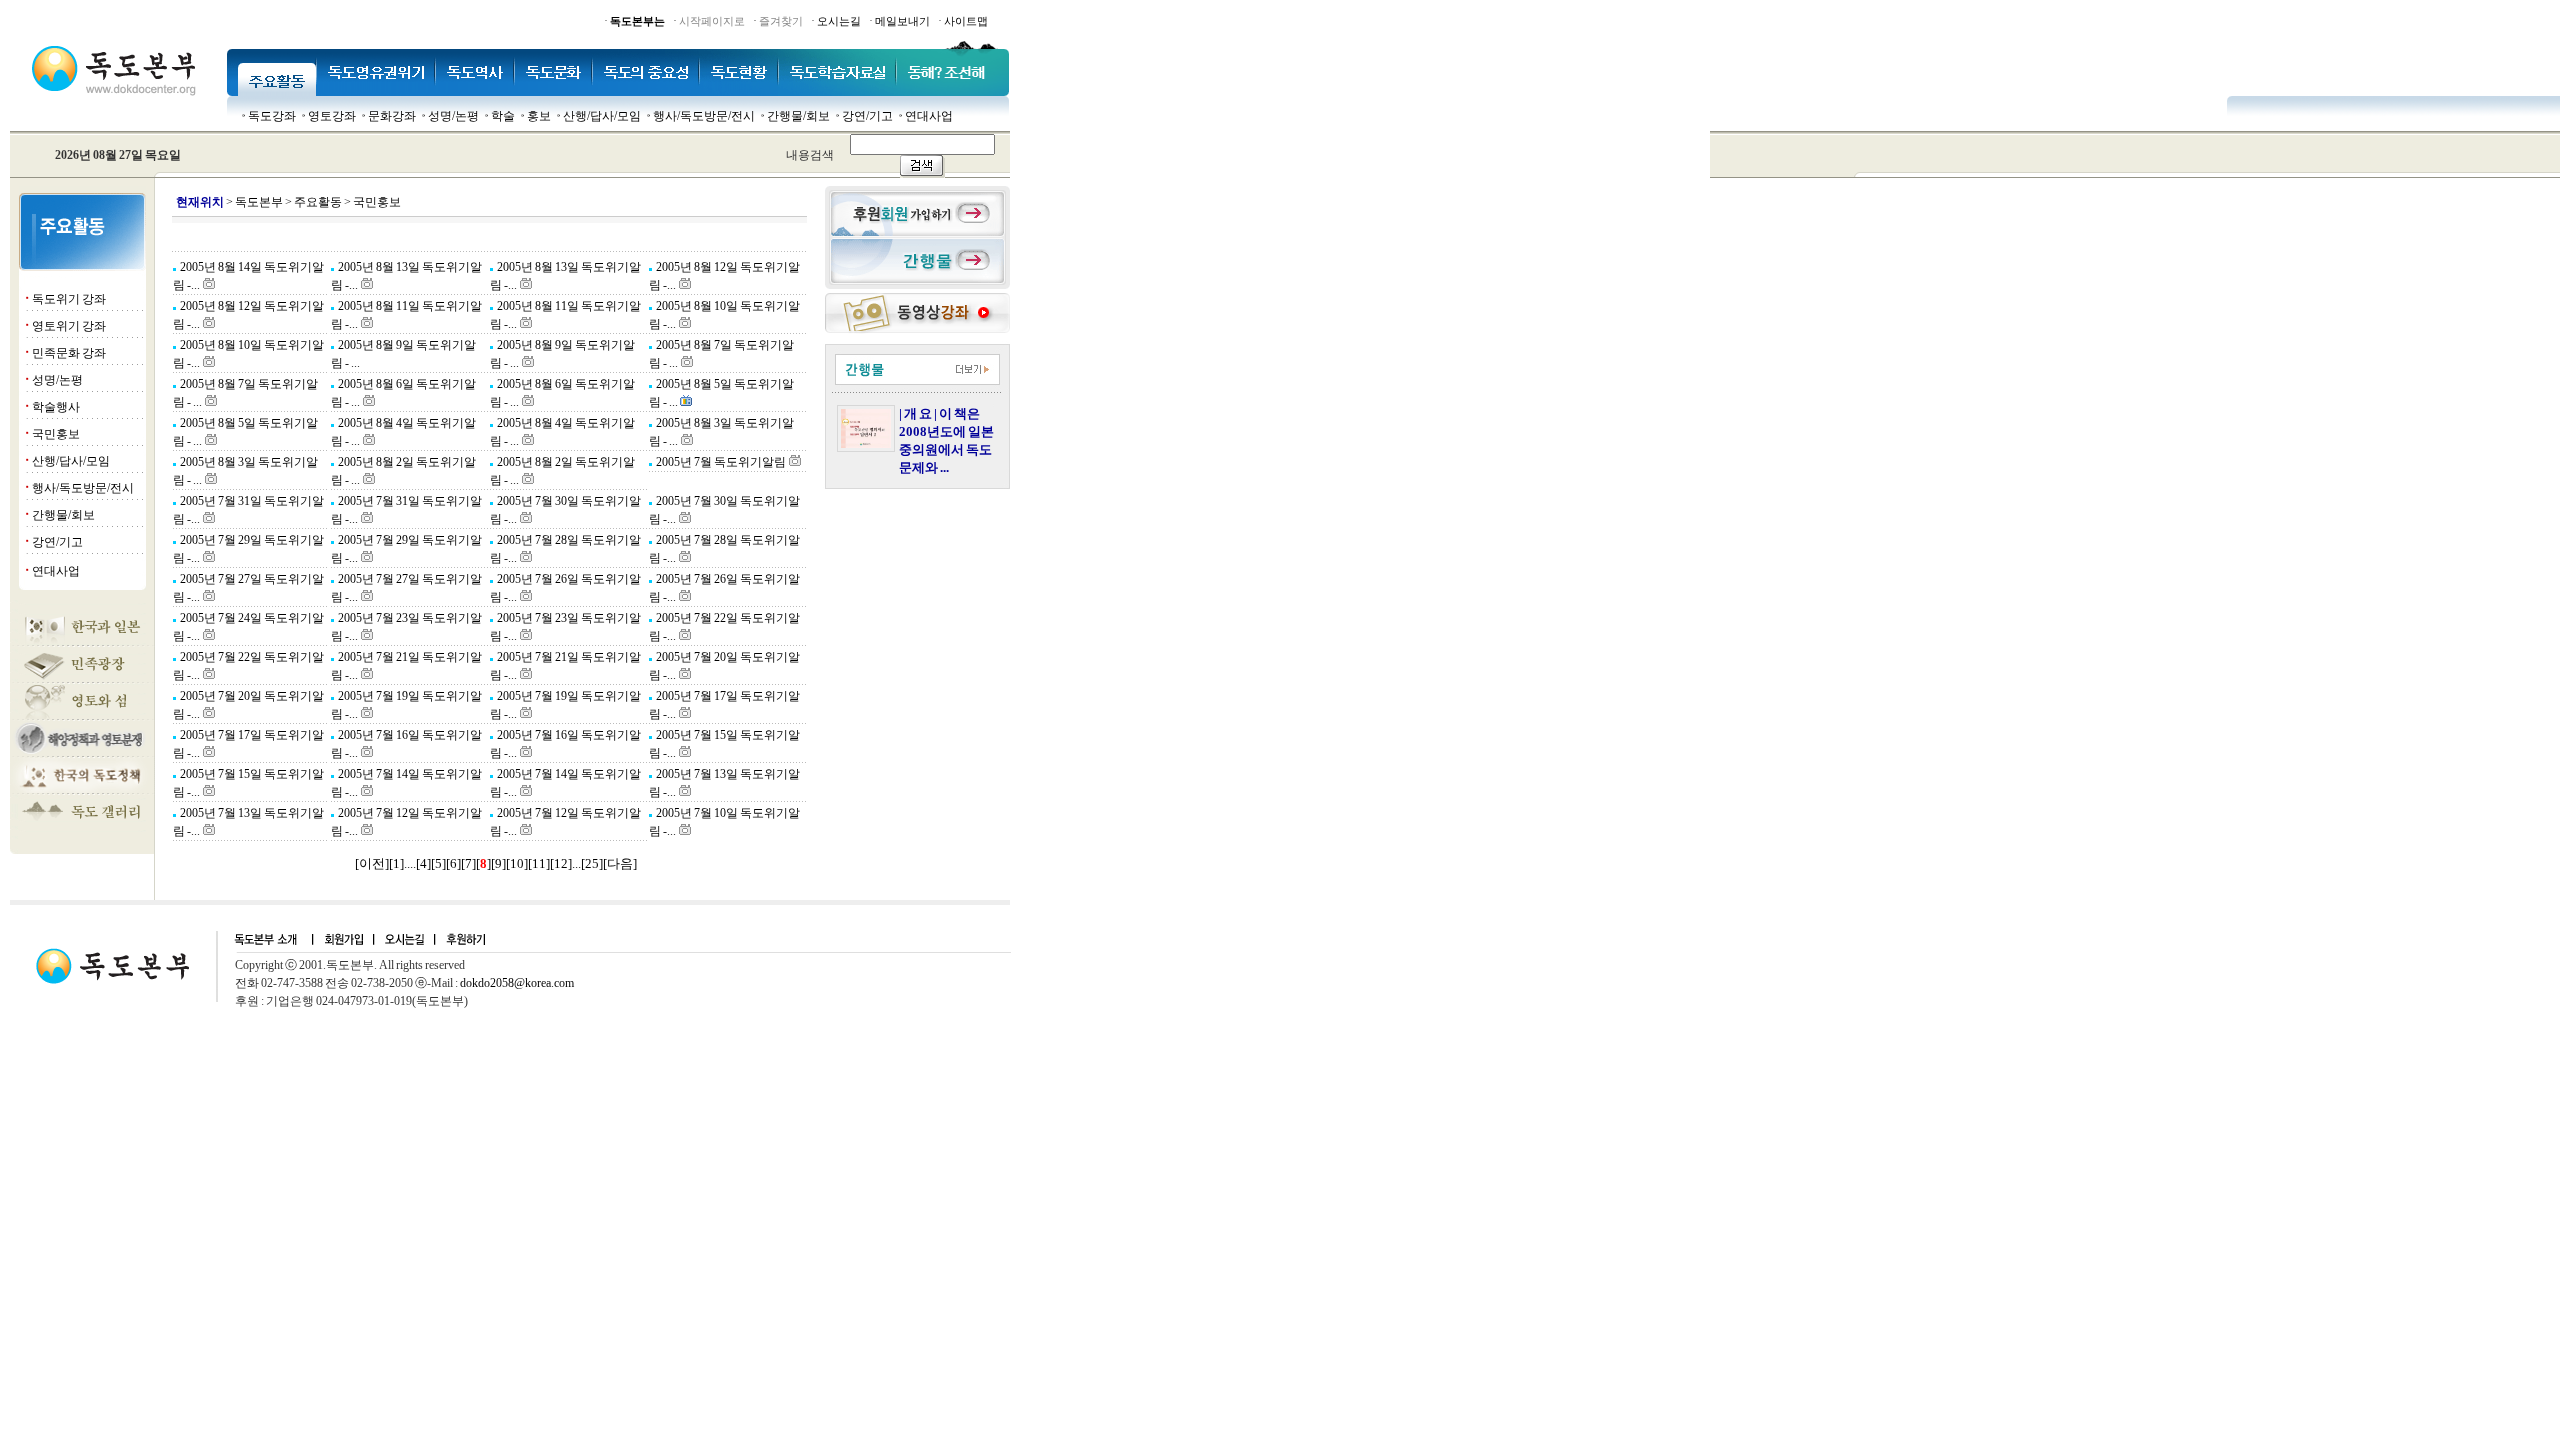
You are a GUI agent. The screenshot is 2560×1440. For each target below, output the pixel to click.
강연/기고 (867, 116)
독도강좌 (272, 116)
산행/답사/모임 (602, 116)
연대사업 (929, 116)
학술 (503, 116)
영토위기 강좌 (69, 326)
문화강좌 (392, 116)
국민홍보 (56, 434)
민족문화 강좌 (69, 353)
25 (592, 863)
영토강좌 (332, 116)
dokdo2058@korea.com (517, 983)
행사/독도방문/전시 (704, 116)
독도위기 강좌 (69, 299)
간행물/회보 (798, 116)
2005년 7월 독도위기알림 (720, 462)
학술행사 (56, 407)
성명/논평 (453, 116)
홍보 (539, 116)
